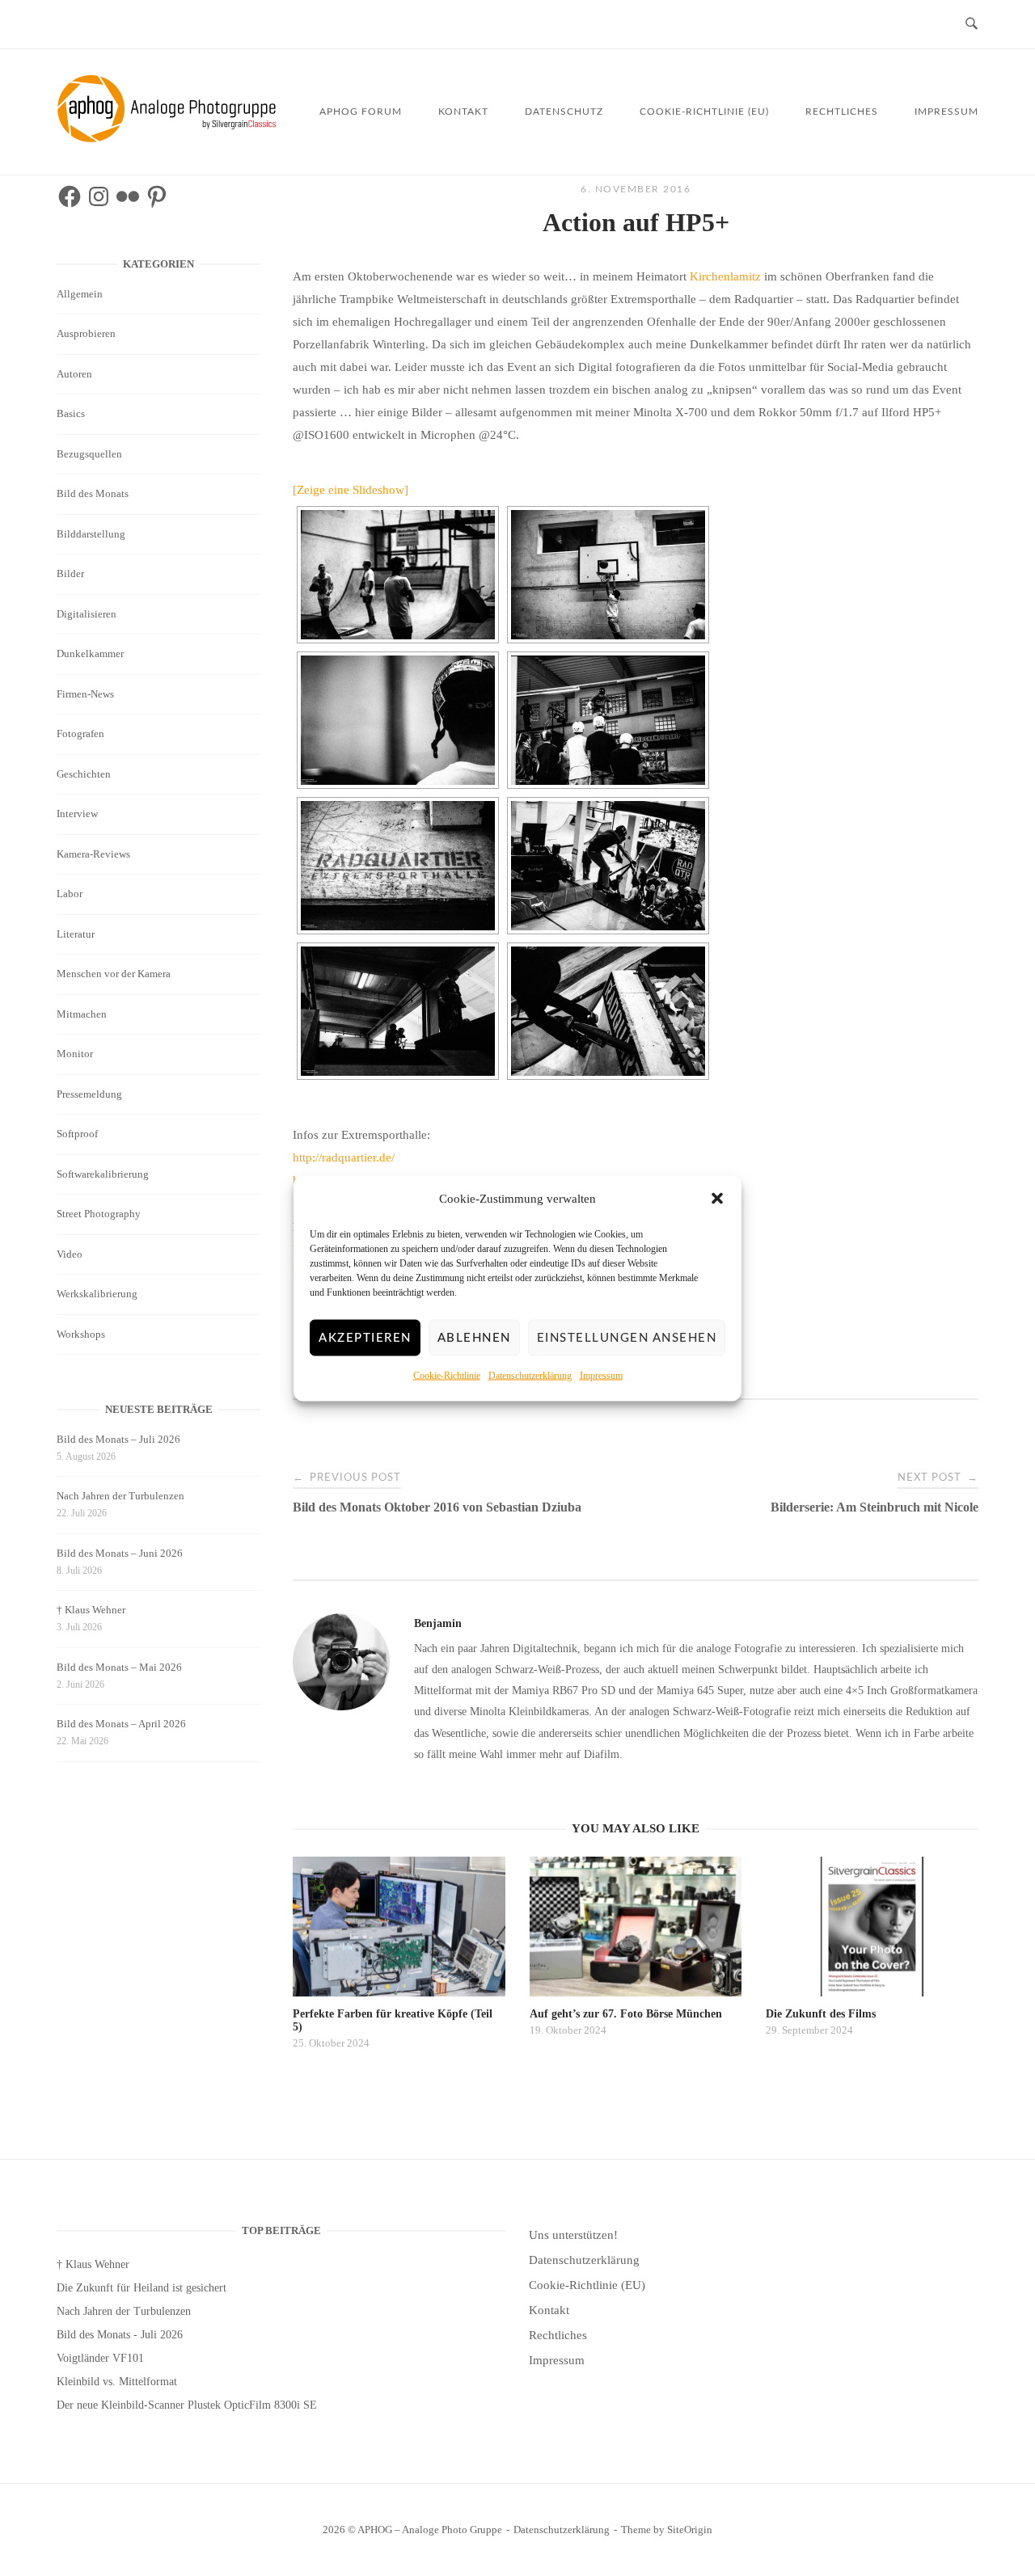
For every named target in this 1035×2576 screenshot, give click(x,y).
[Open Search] (972, 25)
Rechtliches (842, 112)
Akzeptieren (365, 1337)
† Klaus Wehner (91, 1610)
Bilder (70, 573)
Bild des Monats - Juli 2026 (120, 2335)
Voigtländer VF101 (100, 2358)
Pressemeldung (89, 1094)
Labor (70, 894)
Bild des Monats (93, 493)
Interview (77, 814)
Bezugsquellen (89, 454)
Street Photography (99, 1214)
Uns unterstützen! (573, 2235)
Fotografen (80, 734)
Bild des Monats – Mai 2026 (119, 1667)
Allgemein (80, 294)
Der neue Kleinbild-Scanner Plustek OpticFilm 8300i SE (187, 2405)
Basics (71, 413)
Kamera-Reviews (93, 854)
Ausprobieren (86, 333)
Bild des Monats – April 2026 (121, 1724)
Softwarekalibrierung (103, 1174)
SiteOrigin (690, 2530)
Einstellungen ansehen (627, 1337)
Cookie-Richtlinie (447, 1375)
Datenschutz (564, 112)
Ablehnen (474, 1337)
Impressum (601, 1375)
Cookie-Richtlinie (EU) (704, 112)
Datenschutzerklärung (530, 1375)
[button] (717, 1199)
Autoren (74, 374)
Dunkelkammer (90, 653)
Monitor (75, 1054)
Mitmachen (82, 1014)
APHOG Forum (361, 112)
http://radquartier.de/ (344, 1157)
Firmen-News (85, 694)
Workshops (81, 1334)
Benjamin (438, 1623)
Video (70, 1254)
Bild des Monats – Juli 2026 (118, 1439)
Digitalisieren (87, 614)
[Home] (169, 138)
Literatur (76, 934)
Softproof (77, 1134)
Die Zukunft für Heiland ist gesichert (142, 2288)
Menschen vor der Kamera (114, 974)
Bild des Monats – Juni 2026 (120, 1553)
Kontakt (463, 112)
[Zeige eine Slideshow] (351, 490)
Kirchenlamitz (725, 276)
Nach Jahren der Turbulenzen (120, 1496)
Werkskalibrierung (97, 1294)
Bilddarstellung (91, 534)
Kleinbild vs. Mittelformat (117, 2382)
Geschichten (84, 774)
